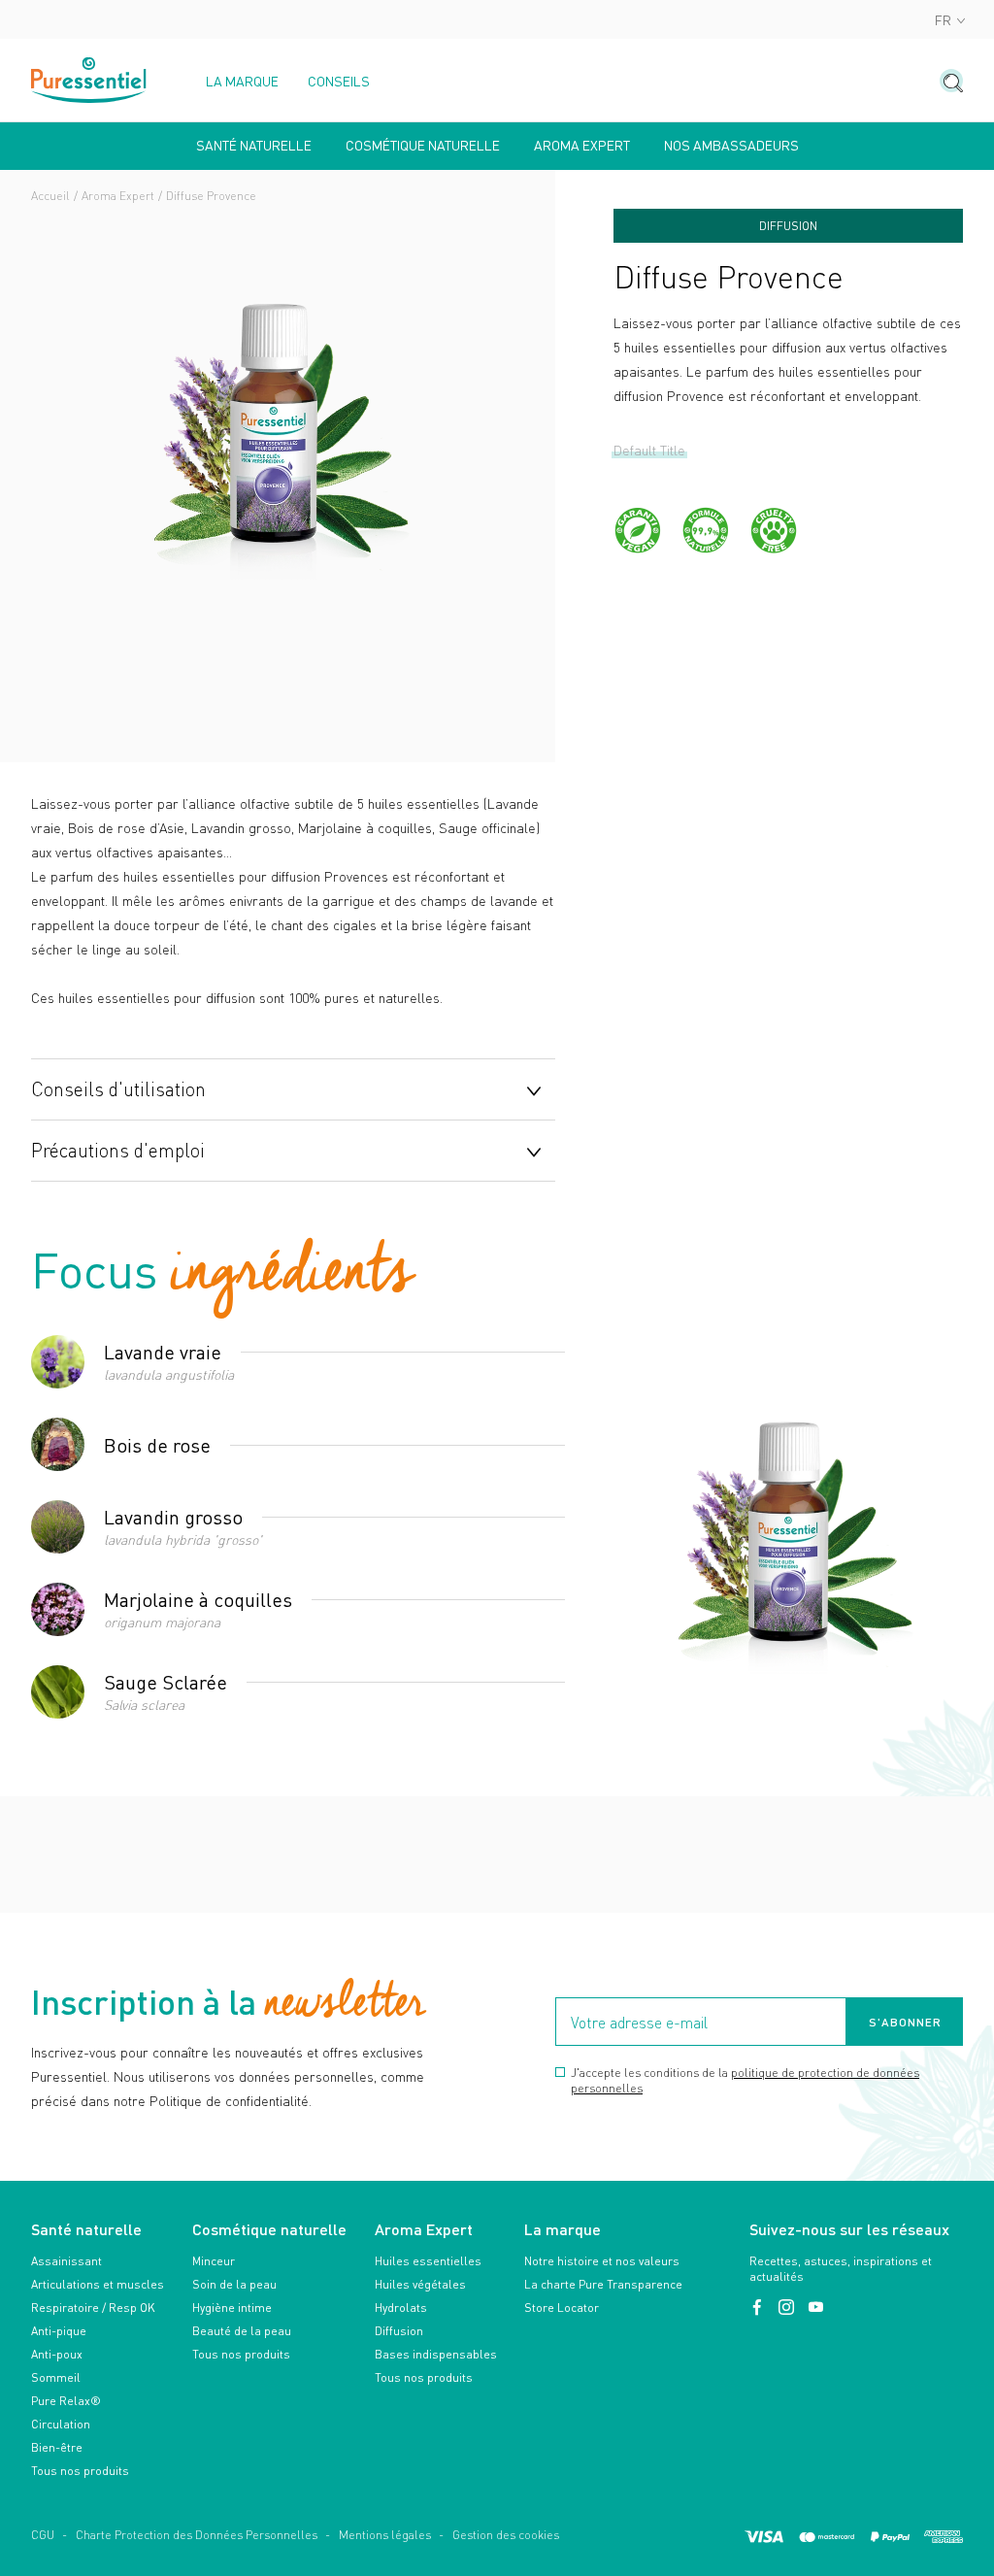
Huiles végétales (420, 2284)
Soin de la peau (234, 2284)
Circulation (61, 2424)
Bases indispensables (436, 2354)
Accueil (50, 196)
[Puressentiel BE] (89, 80)
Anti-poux (57, 2354)
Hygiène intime (232, 2308)
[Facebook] (759, 2308)
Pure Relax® (66, 2401)
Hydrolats (401, 2308)
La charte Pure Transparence (603, 2284)
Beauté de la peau (242, 2331)
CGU (43, 2535)
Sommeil (56, 2377)
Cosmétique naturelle (423, 146)
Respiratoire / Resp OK (93, 2308)
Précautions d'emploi (118, 1150)
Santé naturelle (254, 146)
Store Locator (562, 2308)
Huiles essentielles (428, 2261)
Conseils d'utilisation (118, 1088)
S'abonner (905, 2022)
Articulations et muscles (98, 2284)
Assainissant (66, 2261)
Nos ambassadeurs (731, 146)
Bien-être (57, 2447)
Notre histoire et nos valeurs (602, 2261)
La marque (242, 82)
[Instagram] (788, 2308)
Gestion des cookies (506, 2535)
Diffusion (399, 2331)
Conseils (339, 82)
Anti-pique (59, 2331)
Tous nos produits (80, 2471)
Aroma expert (582, 146)
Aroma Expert (118, 196)
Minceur (214, 2261)
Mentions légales (385, 2535)
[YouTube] (815, 2308)
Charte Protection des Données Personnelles (197, 2535)
